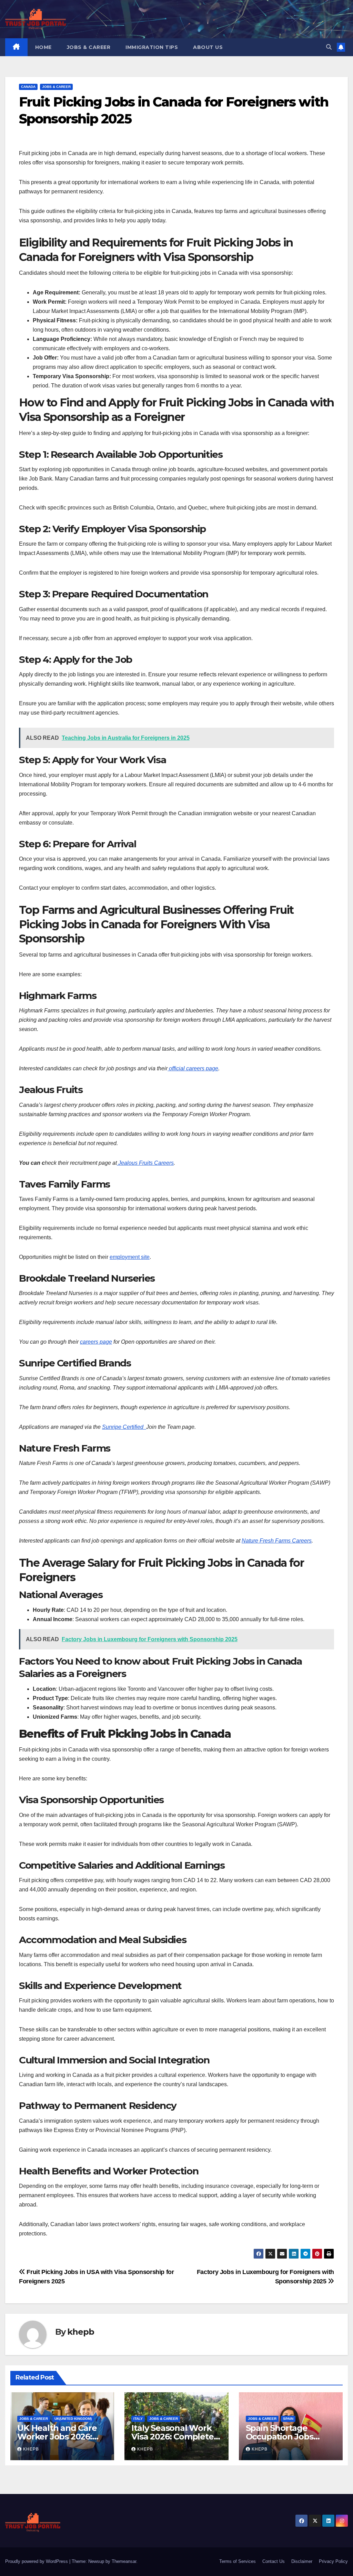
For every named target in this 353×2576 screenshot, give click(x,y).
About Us (208, 47)
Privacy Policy (333, 2561)
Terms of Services (238, 2561)
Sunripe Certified (124, 1427)
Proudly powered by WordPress (37, 2561)
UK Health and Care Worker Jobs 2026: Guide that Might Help (62, 2437)
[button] (329, 47)
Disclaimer (302, 2561)
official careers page (193, 1068)
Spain (288, 2419)
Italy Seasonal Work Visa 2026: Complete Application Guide (172, 2437)
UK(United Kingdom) (73, 2419)
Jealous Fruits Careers (145, 1163)
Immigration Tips (152, 47)
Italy (138, 2419)
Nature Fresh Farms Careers (277, 1541)
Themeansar (124, 2561)
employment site (130, 1257)
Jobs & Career (89, 47)
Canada (28, 87)
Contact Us (274, 2561)
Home (43, 47)
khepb (80, 2332)
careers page (96, 1342)
